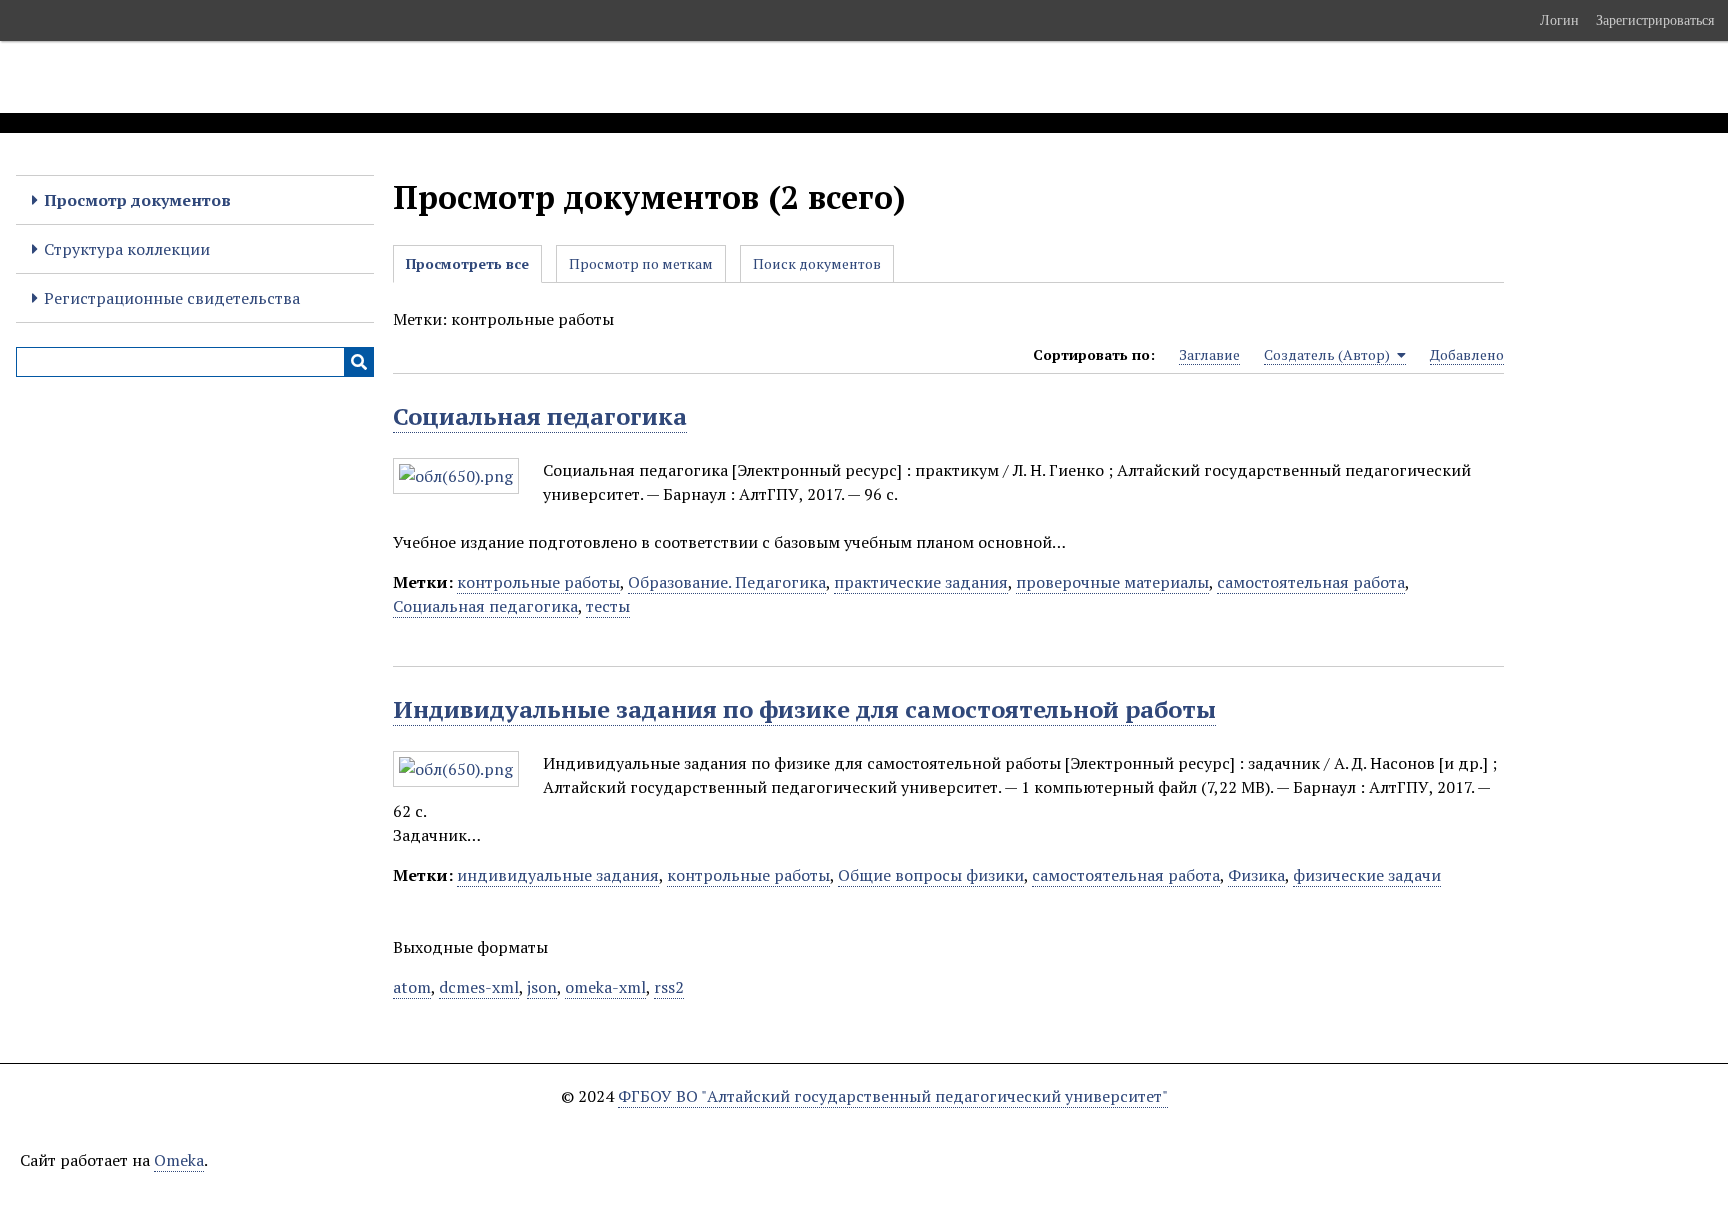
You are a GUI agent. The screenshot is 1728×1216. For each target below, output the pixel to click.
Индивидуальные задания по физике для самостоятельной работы (804, 709)
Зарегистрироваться (1655, 20)
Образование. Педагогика (727, 582)
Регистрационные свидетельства (172, 298)
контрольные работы (538, 582)
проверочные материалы (1112, 582)
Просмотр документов (137, 200)
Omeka (179, 1160)
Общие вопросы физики (931, 875)
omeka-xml (605, 987)
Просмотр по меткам (641, 263)
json (542, 987)
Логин (1559, 20)
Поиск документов (817, 263)
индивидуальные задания (558, 875)
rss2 (669, 987)
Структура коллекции (127, 249)
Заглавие (1209, 354)
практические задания (921, 582)
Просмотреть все (467, 263)
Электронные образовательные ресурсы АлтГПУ (373, 77)
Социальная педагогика (540, 416)
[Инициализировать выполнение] (359, 362)
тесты (608, 606)
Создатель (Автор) (1328, 354)
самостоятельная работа (1311, 582)
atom (412, 987)
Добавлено (1467, 354)
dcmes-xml (479, 987)
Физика (1256, 875)
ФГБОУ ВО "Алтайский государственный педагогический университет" (893, 1096)
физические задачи (1367, 875)
